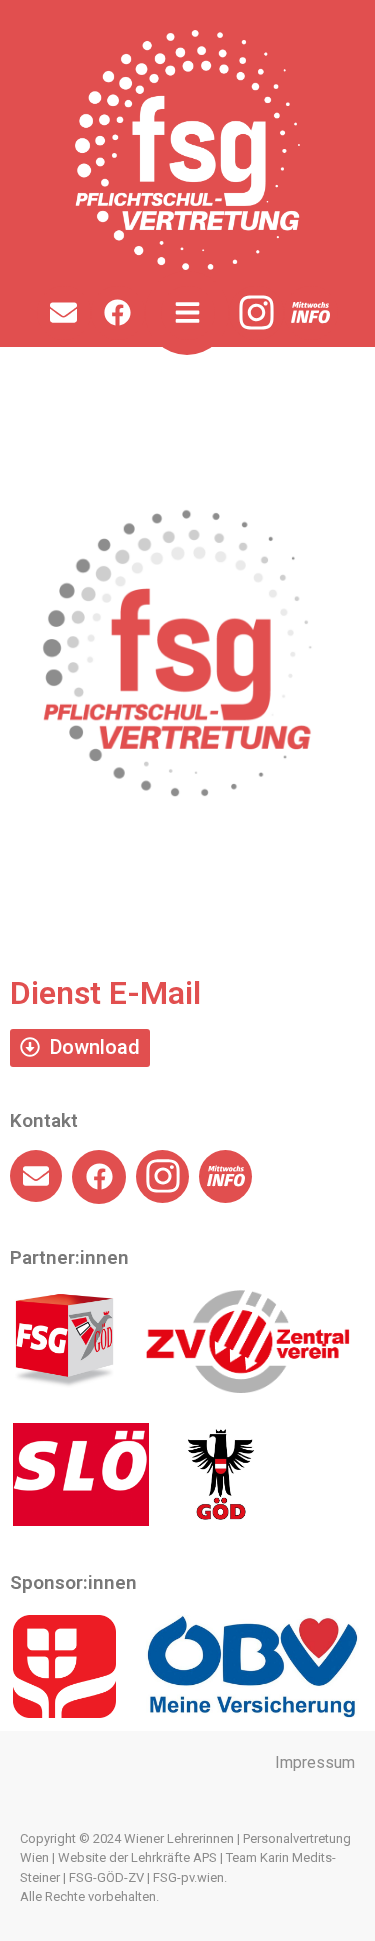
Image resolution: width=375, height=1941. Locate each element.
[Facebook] (118, 313)
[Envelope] (64, 313)
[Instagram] (256, 313)
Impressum (315, 1762)
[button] (80, 1048)
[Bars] (188, 313)
